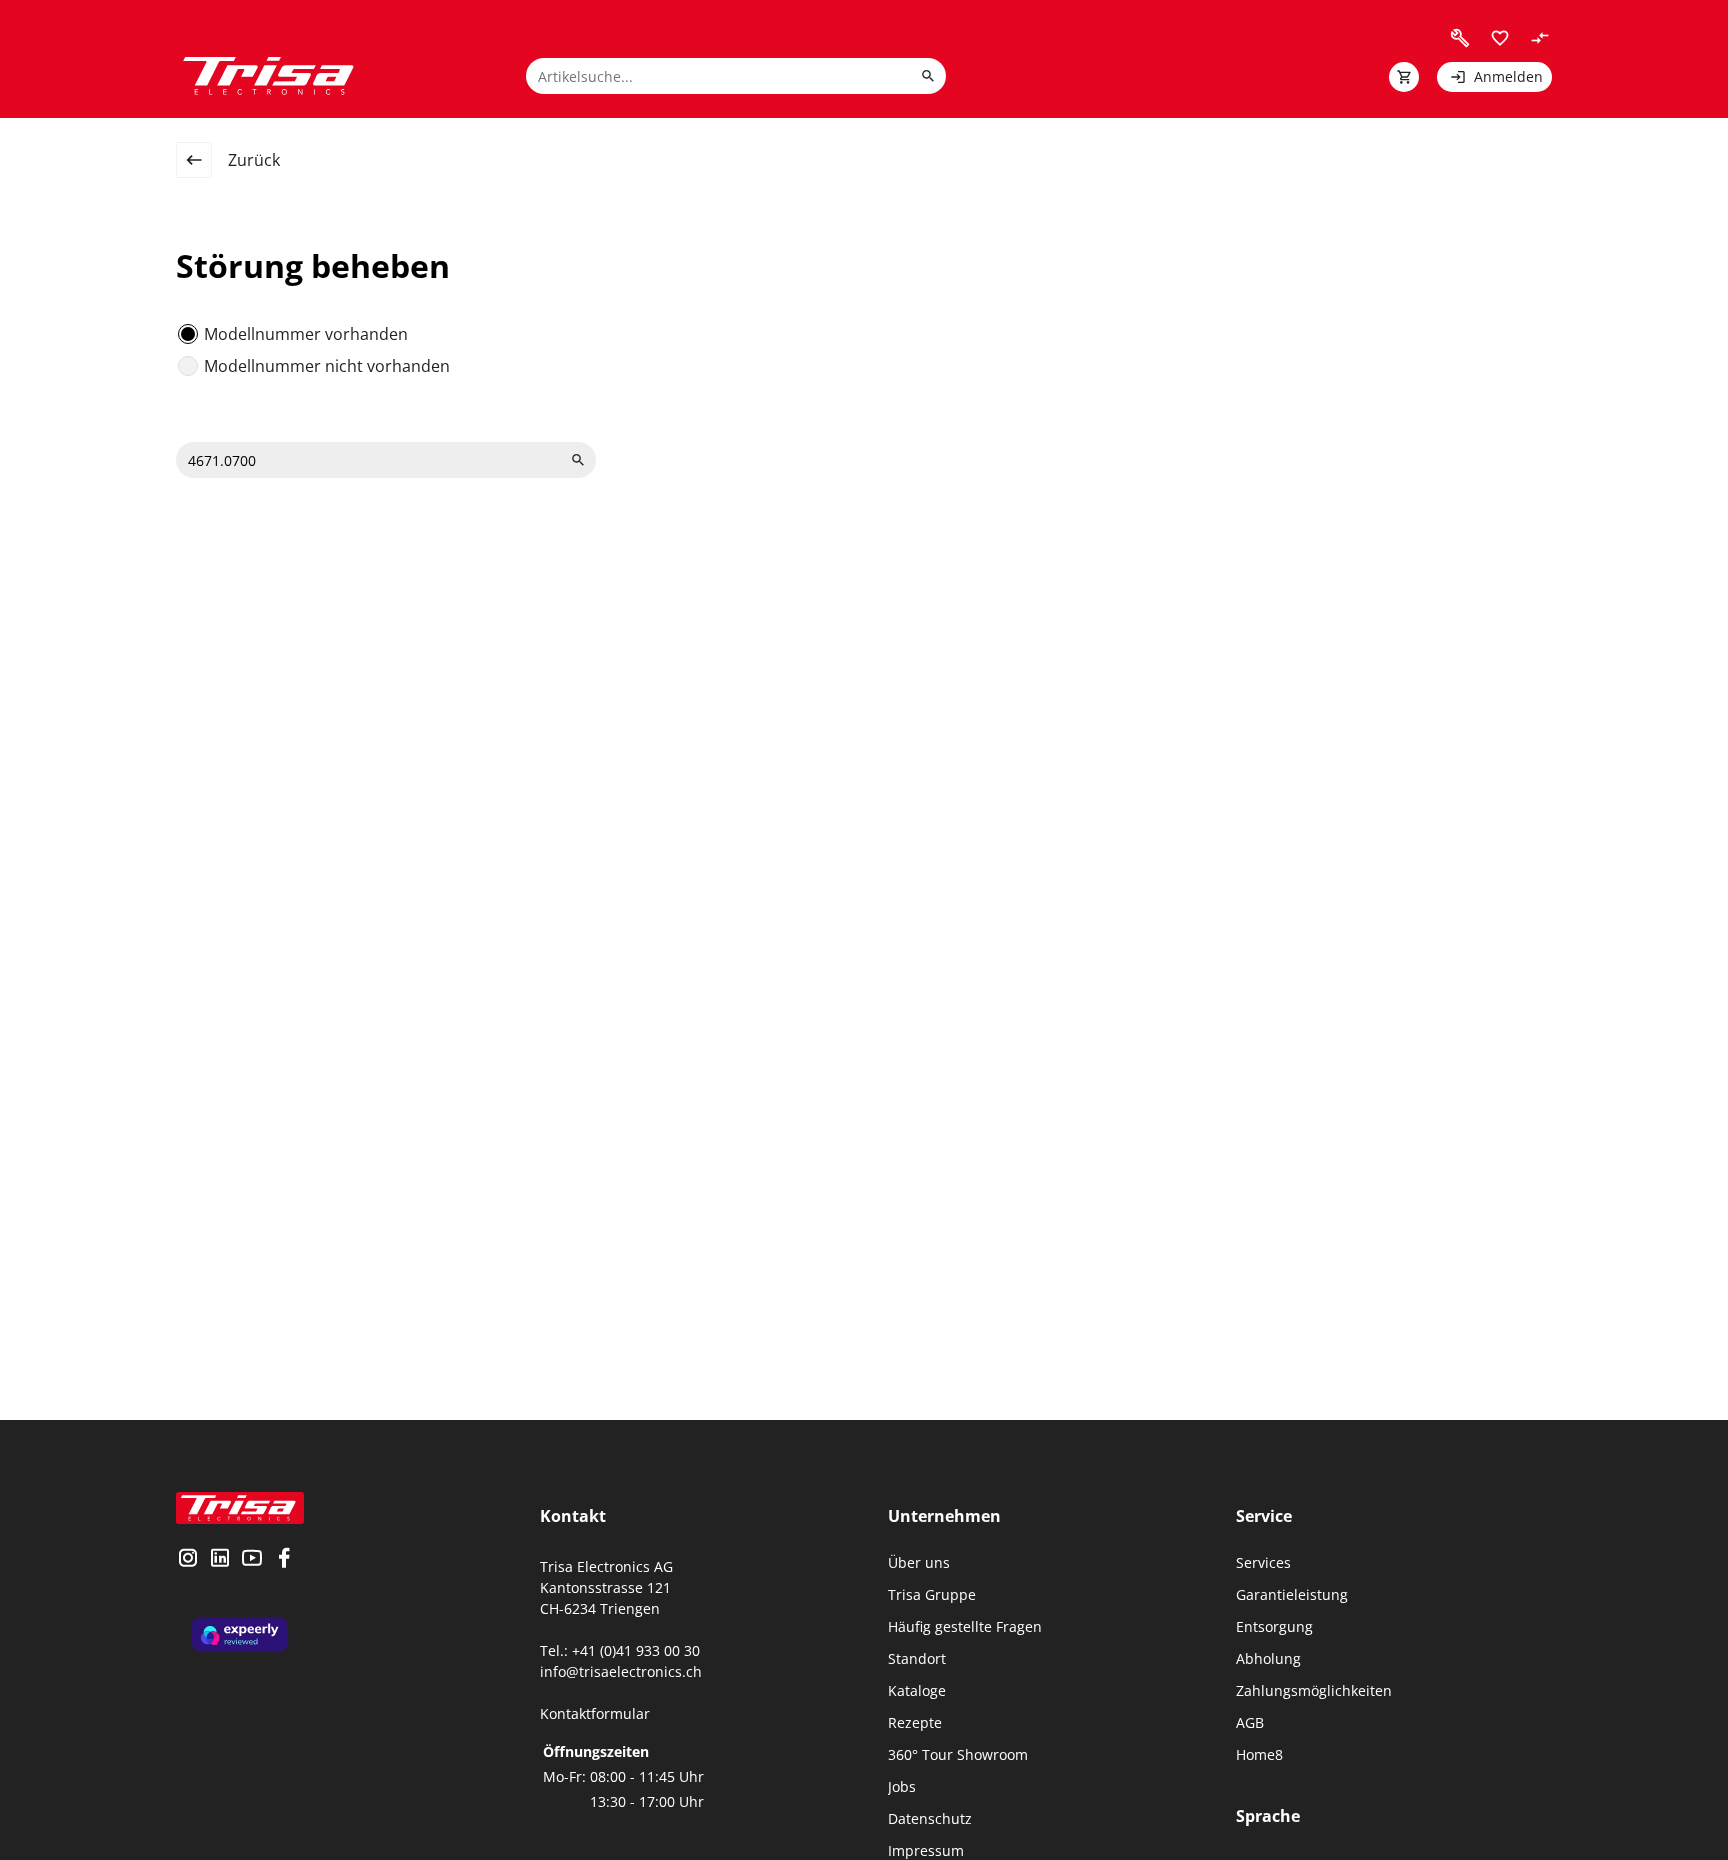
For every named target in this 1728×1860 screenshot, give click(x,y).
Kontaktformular (595, 1713)
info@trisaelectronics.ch (621, 1671)
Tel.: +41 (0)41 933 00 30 (620, 1650)
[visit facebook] (284, 1560)
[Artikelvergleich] (1540, 38)
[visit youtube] (252, 1560)
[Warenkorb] (1404, 77)
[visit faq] (1460, 38)
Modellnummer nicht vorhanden (327, 366)
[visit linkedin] (220, 1560)
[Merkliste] (1500, 38)
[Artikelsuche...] (928, 76)
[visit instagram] (188, 1560)
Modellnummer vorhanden (306, 334)
